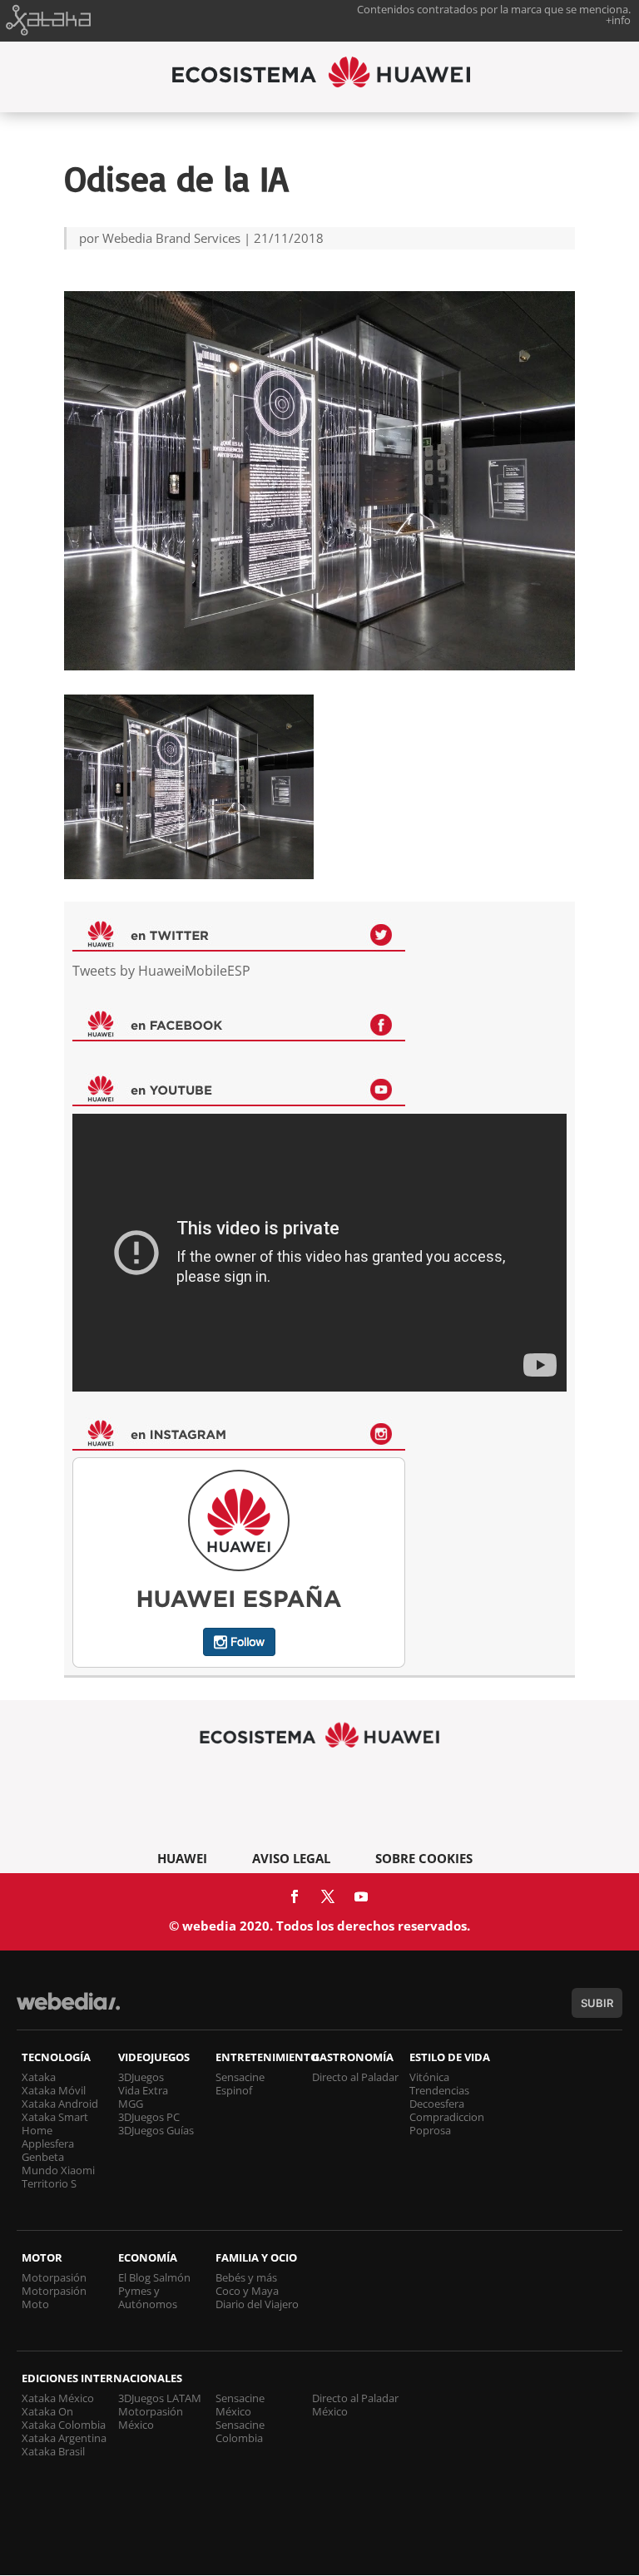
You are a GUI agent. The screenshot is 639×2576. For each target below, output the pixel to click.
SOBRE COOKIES (424, 1858)
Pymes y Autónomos (148, 2297)
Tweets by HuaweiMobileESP (161, 971)
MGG (131, 2104)
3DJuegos (141, 2077)
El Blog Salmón (154, 2277)
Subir (597, 2003)
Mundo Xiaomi (58, 2170)
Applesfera (48, 2143)
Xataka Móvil (54, 2090)
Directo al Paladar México (355, 2405)
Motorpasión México (151, 2418)
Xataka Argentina (64, 2438)
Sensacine (240, 2077)
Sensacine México (240, 2405)
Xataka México (58, 2398)
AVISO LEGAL (291, 1858)
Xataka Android (60, 2104)
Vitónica (429, 2077)
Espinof (234, 2090)
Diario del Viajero (257, 2304)
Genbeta (43, 2157)
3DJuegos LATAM (160, 2398)
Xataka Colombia (64, 2425)
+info (618, 20)
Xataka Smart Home (55, 2124)
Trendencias (439, 2090)
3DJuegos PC (149, 2117)
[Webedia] (68, 2009)
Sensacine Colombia (240, 2431)
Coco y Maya (247, 2291)
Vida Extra (143, 2090)
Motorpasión (54, 2277)
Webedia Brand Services (171, 238)
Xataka (39, 2077)
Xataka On (47, 2411)
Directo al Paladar (355, 2077)
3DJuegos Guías (156, 2130)
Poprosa (430, 2130)
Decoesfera (437, 2104)
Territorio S (49, 2183)
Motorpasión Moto (54, 2297)
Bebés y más (246, 2277)
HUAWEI (182, 1858)
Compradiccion (447, 2117)
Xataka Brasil (53, 2451)
